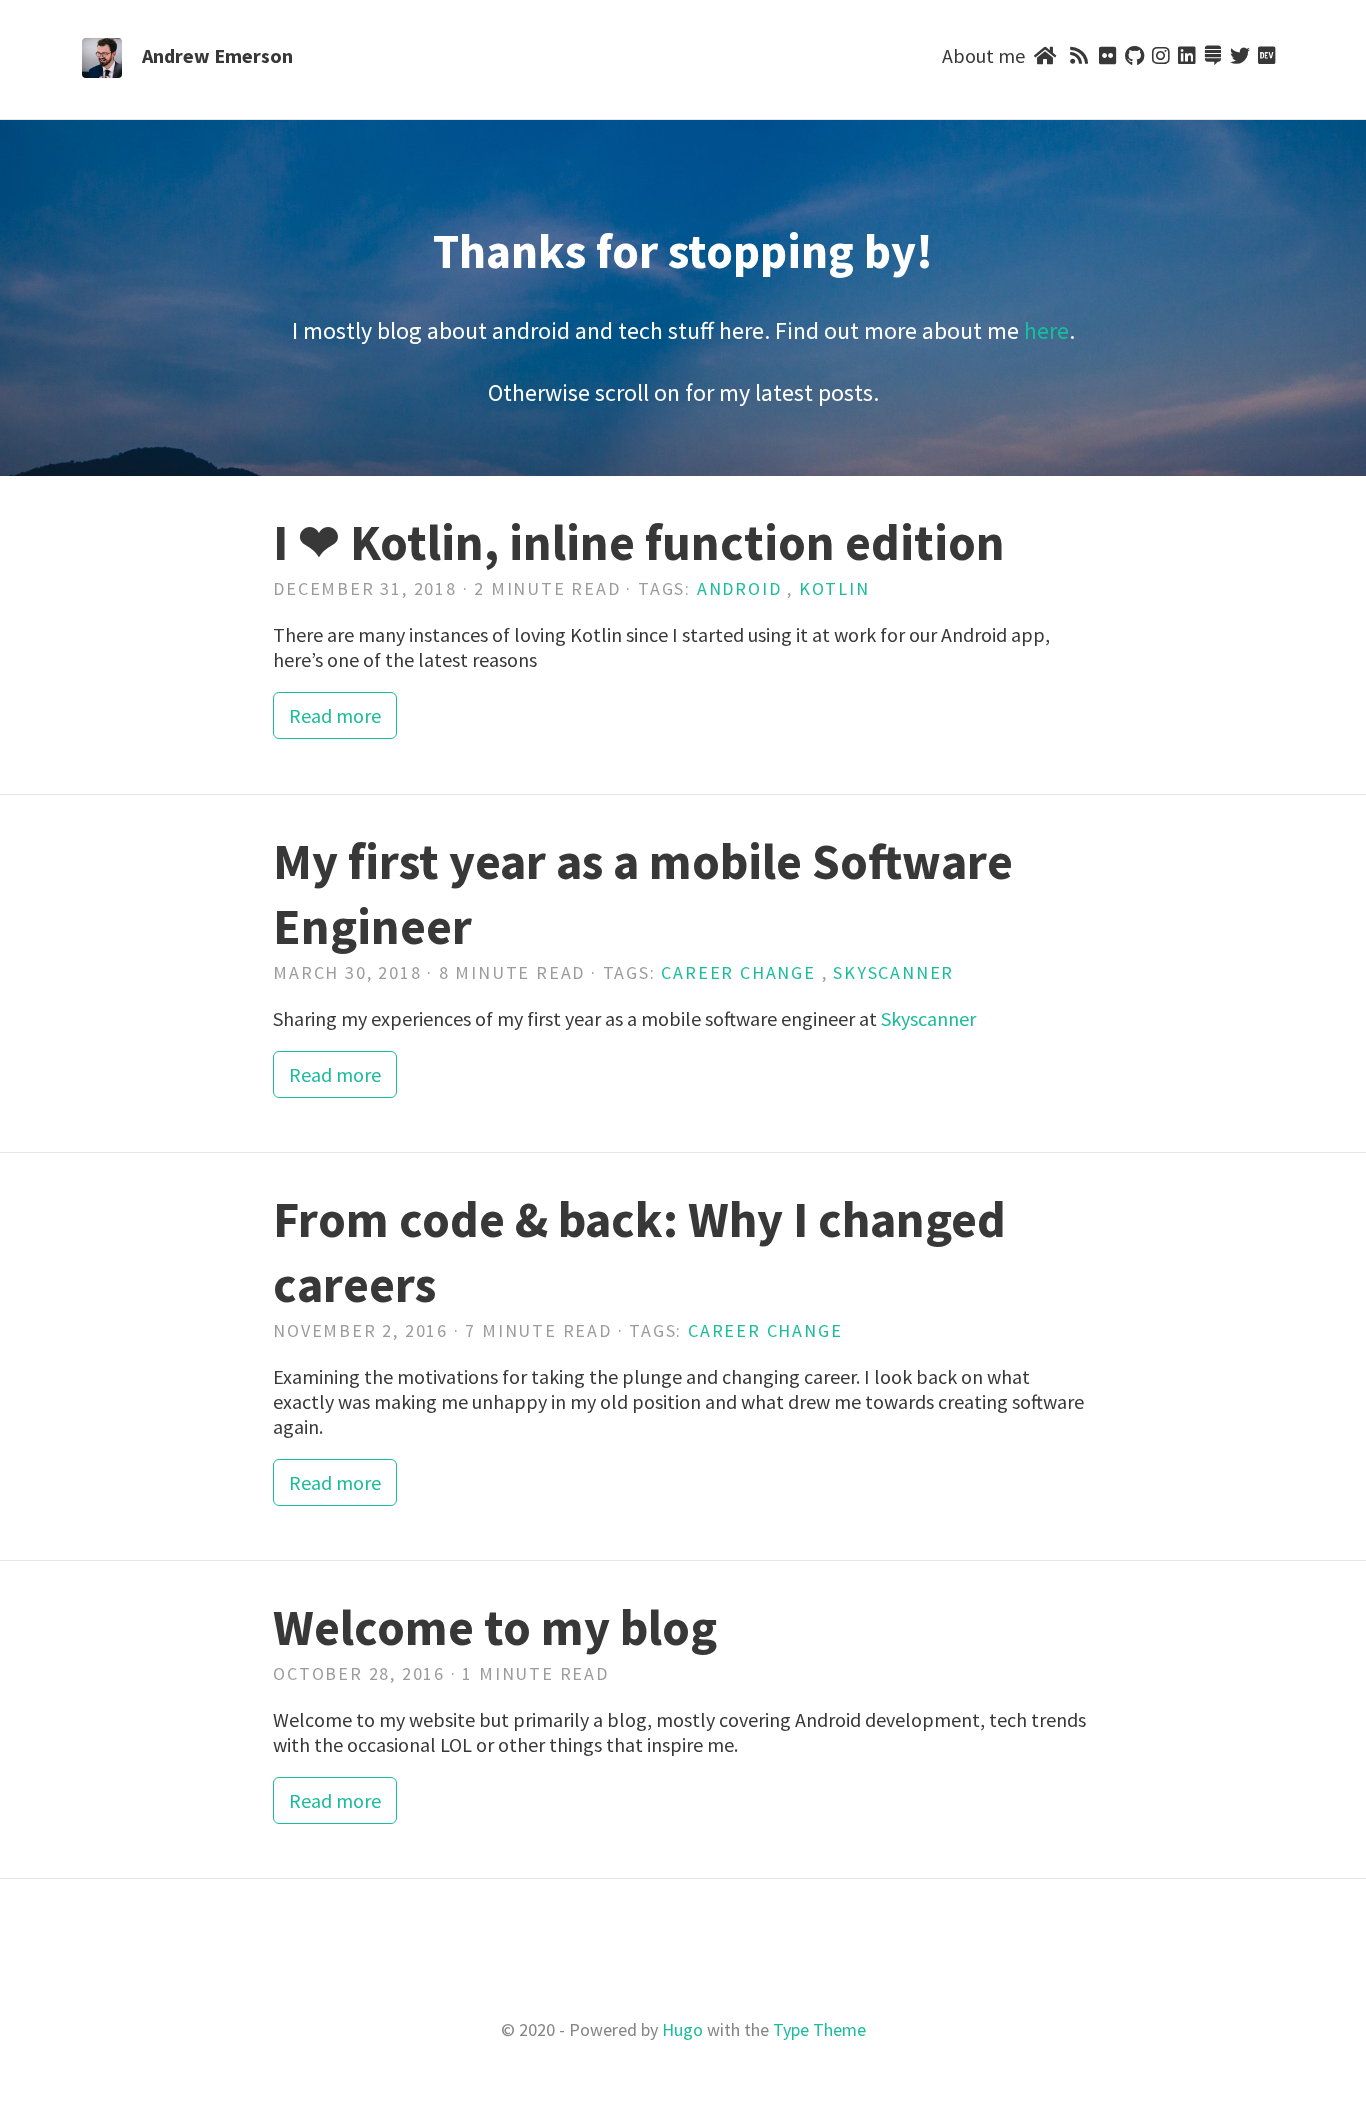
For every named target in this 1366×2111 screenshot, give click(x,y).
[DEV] (1267, 55)
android (739, 588)
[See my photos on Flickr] (1108, 55)
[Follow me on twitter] (1240, 55)
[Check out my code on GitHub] (1134, 55)
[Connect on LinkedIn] (1187, 55)
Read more (335, 715)
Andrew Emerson (217, 55)
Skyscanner (893, 972)
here (1046, 330)
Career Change (738, 972)
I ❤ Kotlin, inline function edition (639, 542)
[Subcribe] (1078, 55)
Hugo (682, 2029)
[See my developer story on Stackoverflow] (1213, 55)
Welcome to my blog (495, 1627)
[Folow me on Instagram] (1161, 55)
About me (983, 55)
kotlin (834, 588)
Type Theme (819, 2029)
